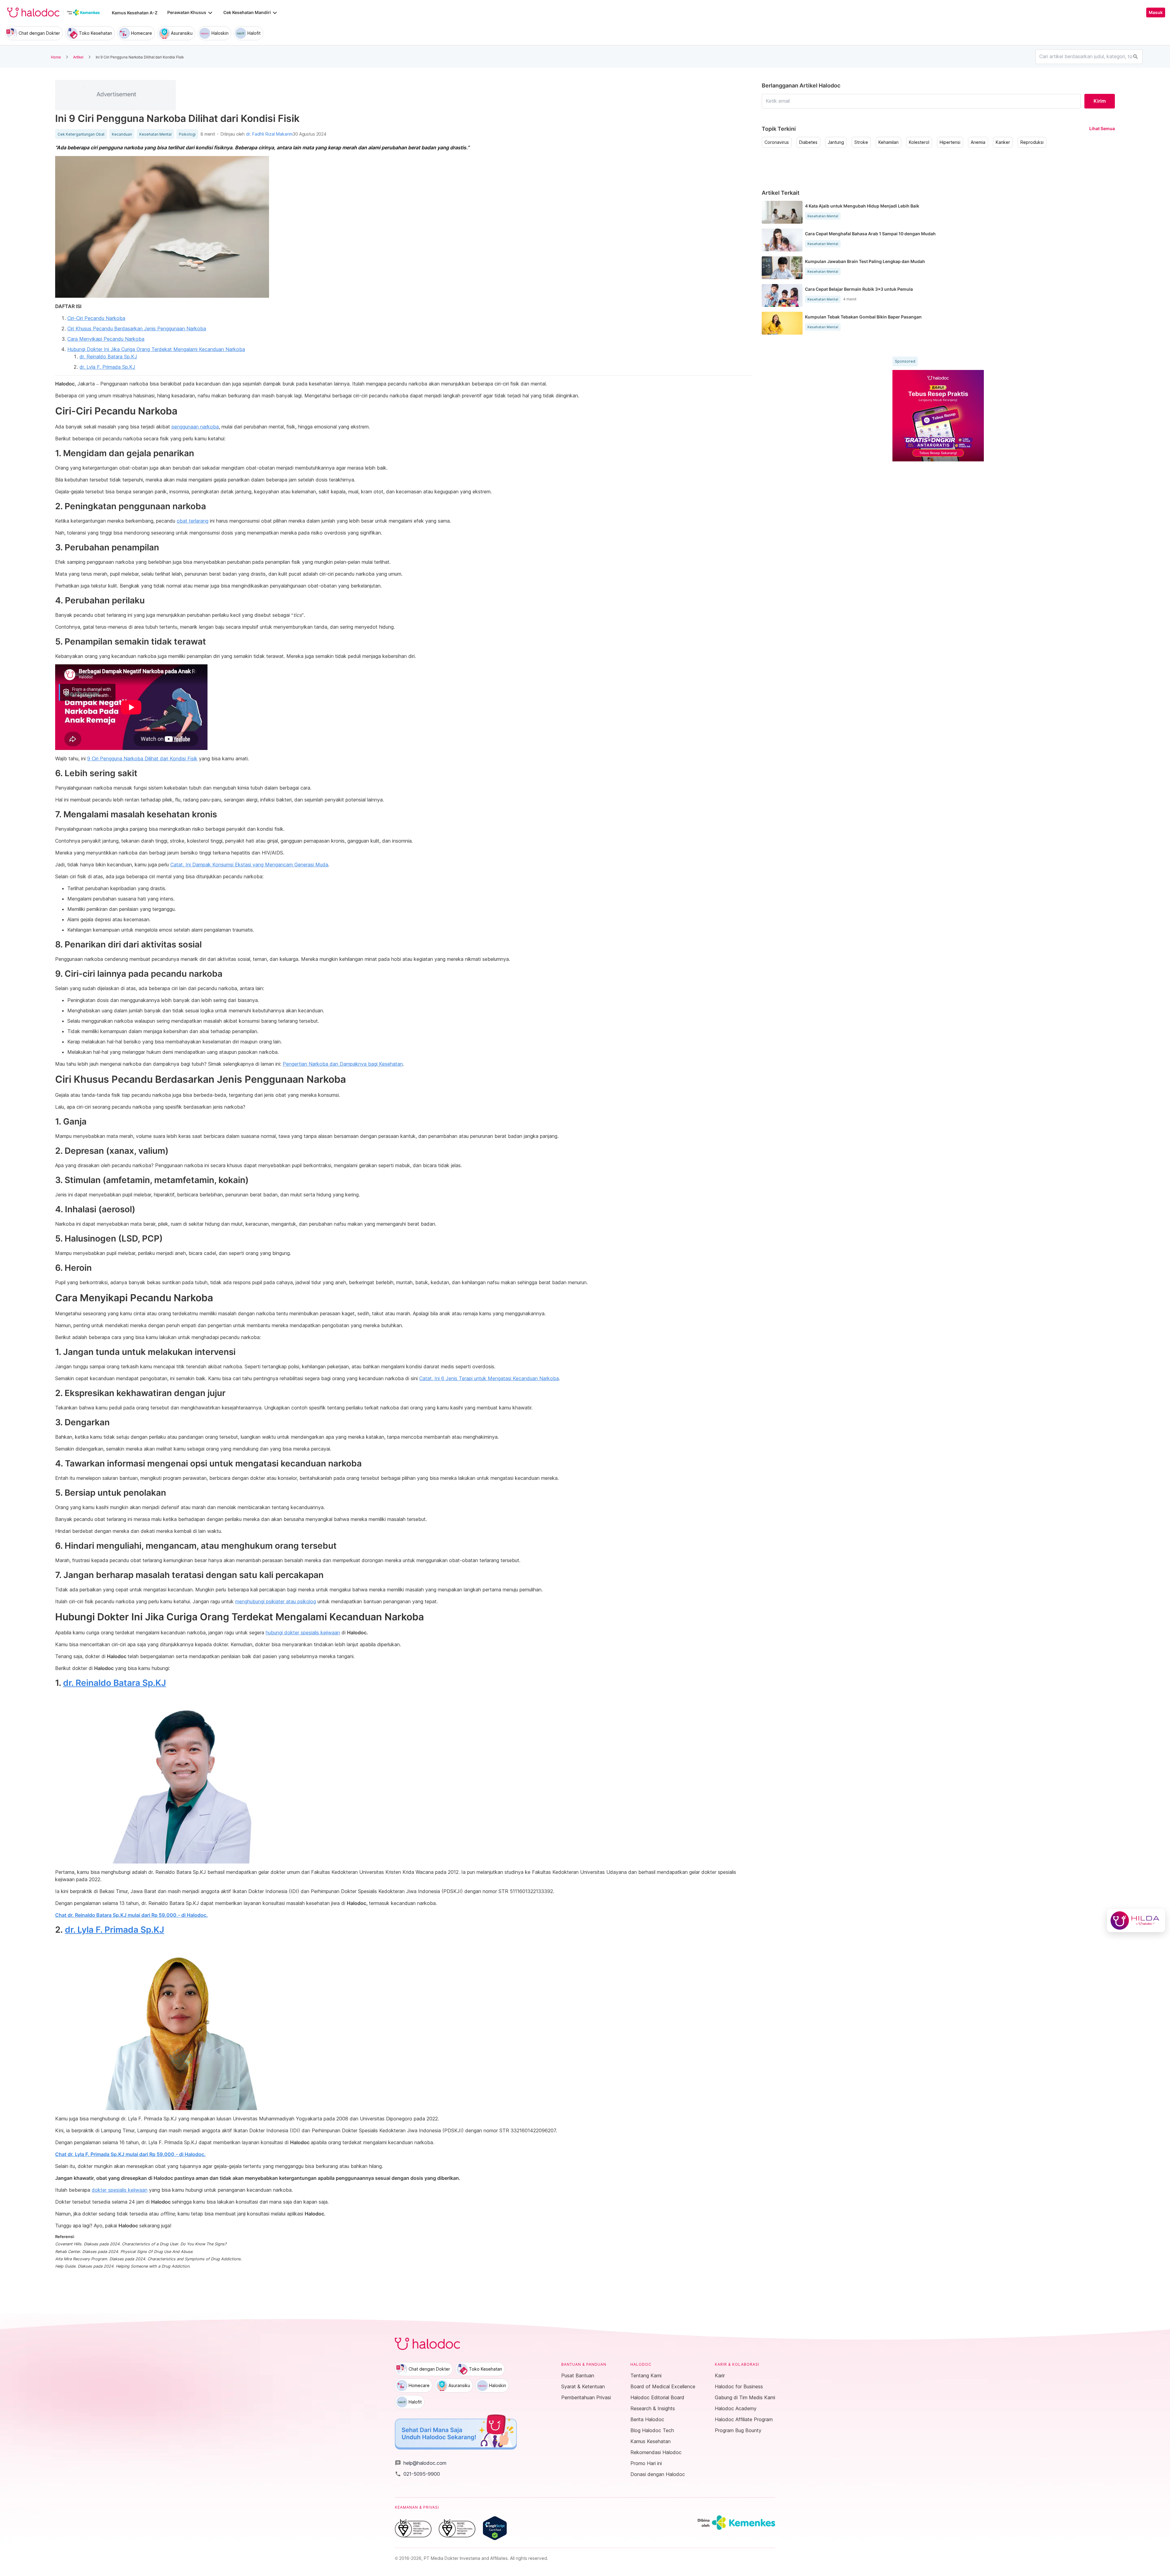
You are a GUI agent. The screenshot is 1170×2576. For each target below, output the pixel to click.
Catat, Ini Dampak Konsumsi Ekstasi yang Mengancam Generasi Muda (249, 865)
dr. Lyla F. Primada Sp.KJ (107, 367)
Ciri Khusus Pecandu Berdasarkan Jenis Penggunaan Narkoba (137, 329)
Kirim (1100, 101)
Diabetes (808, 142)
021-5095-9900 (417, 2474)
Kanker (1003, 142)
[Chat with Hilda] (1136, 1920)
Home (56, 57)
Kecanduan (122, 134)
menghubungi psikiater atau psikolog (276, 1601)
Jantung (836, 142)
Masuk (1156, 12)
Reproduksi (1032, 142)
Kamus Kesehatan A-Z (135, 13)
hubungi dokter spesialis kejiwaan (303, 1633)
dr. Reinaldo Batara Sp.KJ (108, 357)
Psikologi (187, 134)
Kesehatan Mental (155, 134)
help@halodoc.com (421, 2463)
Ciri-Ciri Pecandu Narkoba (96, 318)
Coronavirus (777, 142)
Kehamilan (888, 142)
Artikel (78, 57)
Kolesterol (919, 142)
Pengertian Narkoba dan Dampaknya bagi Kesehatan (343, 1064)
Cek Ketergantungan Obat (81, 134)
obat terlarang (193, 521)
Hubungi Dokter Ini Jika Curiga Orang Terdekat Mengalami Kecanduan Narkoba (156, 349)
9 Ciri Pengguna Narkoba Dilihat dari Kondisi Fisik (142, 759)
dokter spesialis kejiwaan (120, 2190)
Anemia (978, 142)
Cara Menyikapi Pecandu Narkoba (106, 339)
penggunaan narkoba (195, 427)
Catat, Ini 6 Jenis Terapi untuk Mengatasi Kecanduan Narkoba (489, 1378)
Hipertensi (950, 142)
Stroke (861, 142)
